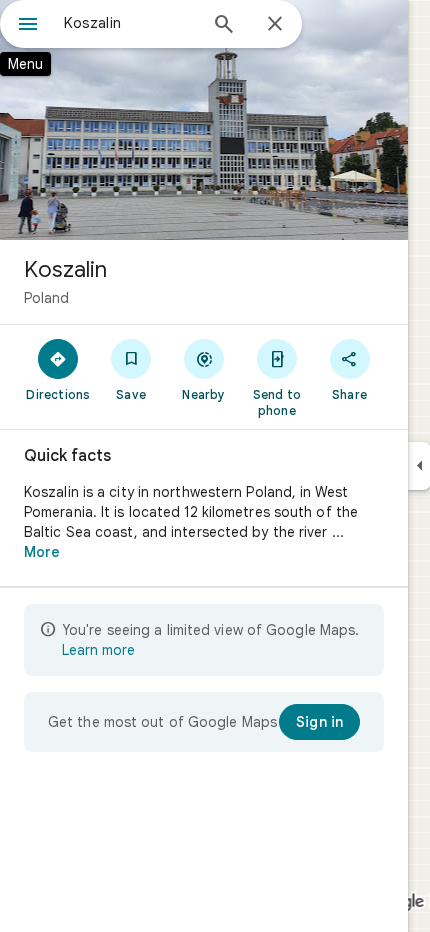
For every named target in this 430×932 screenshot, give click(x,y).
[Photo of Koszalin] (204, 120)
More (42, 552)
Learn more (98, 650)
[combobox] (130, 23)
